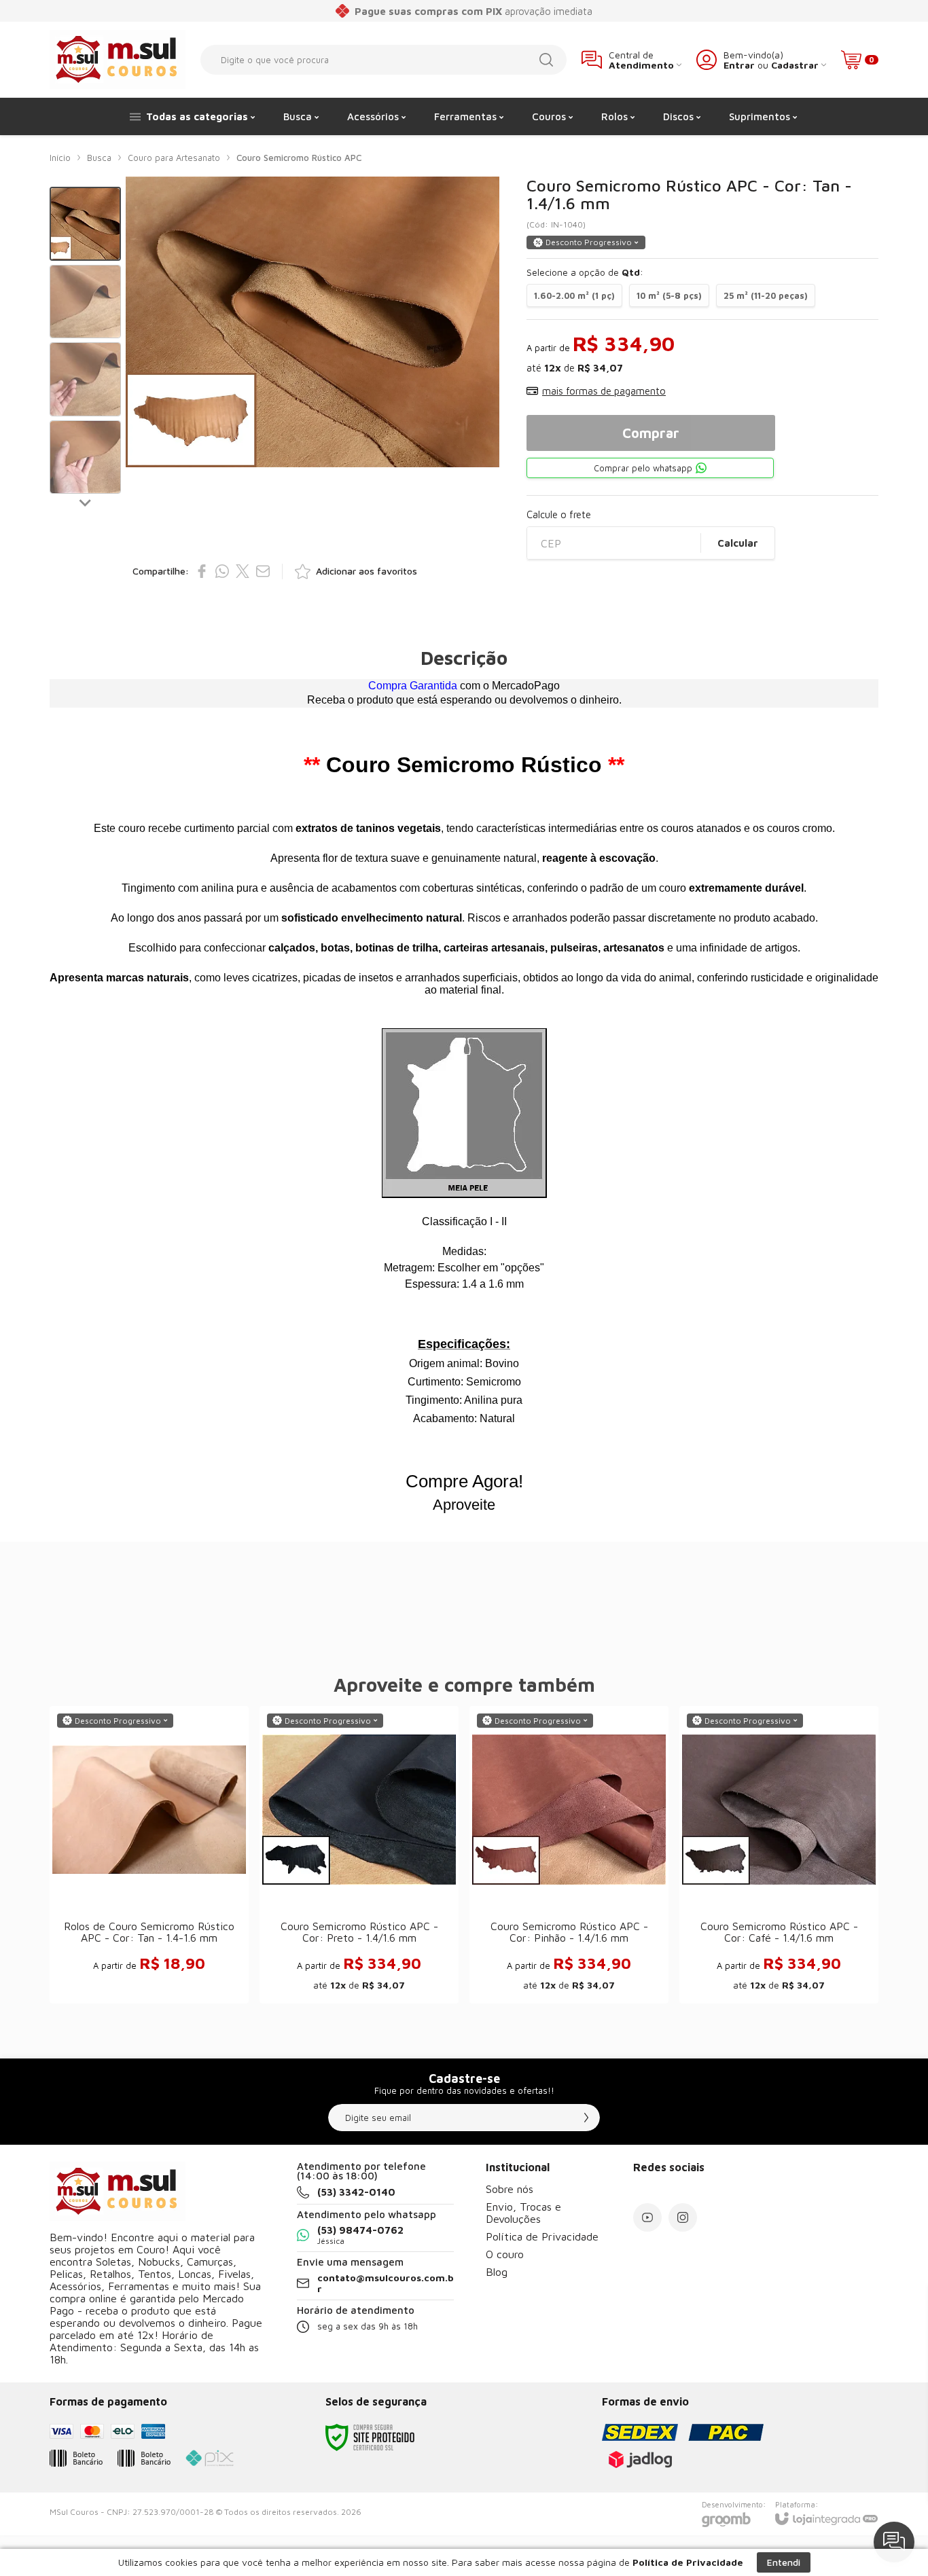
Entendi (784, 2562)
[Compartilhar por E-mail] (263, 571)
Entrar (739, 65)
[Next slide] (86, 502)
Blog (497, 2272)
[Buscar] (546, 60)
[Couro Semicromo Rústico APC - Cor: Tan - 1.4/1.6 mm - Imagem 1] (85, 224)
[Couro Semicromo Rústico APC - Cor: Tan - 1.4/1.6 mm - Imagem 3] (85, 379)
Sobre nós (510, 2189)
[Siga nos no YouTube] (647, 2217)
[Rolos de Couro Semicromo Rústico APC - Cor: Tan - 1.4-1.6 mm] (149, 1855)
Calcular (738, 543)
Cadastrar (795, 65)
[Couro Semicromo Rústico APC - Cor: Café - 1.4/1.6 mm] (779, 1855)
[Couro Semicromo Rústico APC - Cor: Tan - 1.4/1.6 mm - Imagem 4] (85, 457)
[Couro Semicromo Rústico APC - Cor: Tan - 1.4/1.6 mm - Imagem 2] (85, 302)
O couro (505, 2254)
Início (60, 158)
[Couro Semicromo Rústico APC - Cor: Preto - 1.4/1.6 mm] (359, 1855)
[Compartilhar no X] (243, 571)
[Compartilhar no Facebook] (202, 571)
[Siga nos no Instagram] (683, 2217)
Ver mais (149, 1897)
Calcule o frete (559, 514)
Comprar (651, 433)
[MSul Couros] (118, 59)
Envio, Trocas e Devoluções (523, 2213)
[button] (85, 224)
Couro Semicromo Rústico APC (299, 158)
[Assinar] (586, 2118)
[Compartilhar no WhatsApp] (222, 571)
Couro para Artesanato (174, 158)
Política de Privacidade (542, 2236)
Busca (99, 158)
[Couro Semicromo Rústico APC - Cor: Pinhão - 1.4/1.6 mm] (569, 1855)
